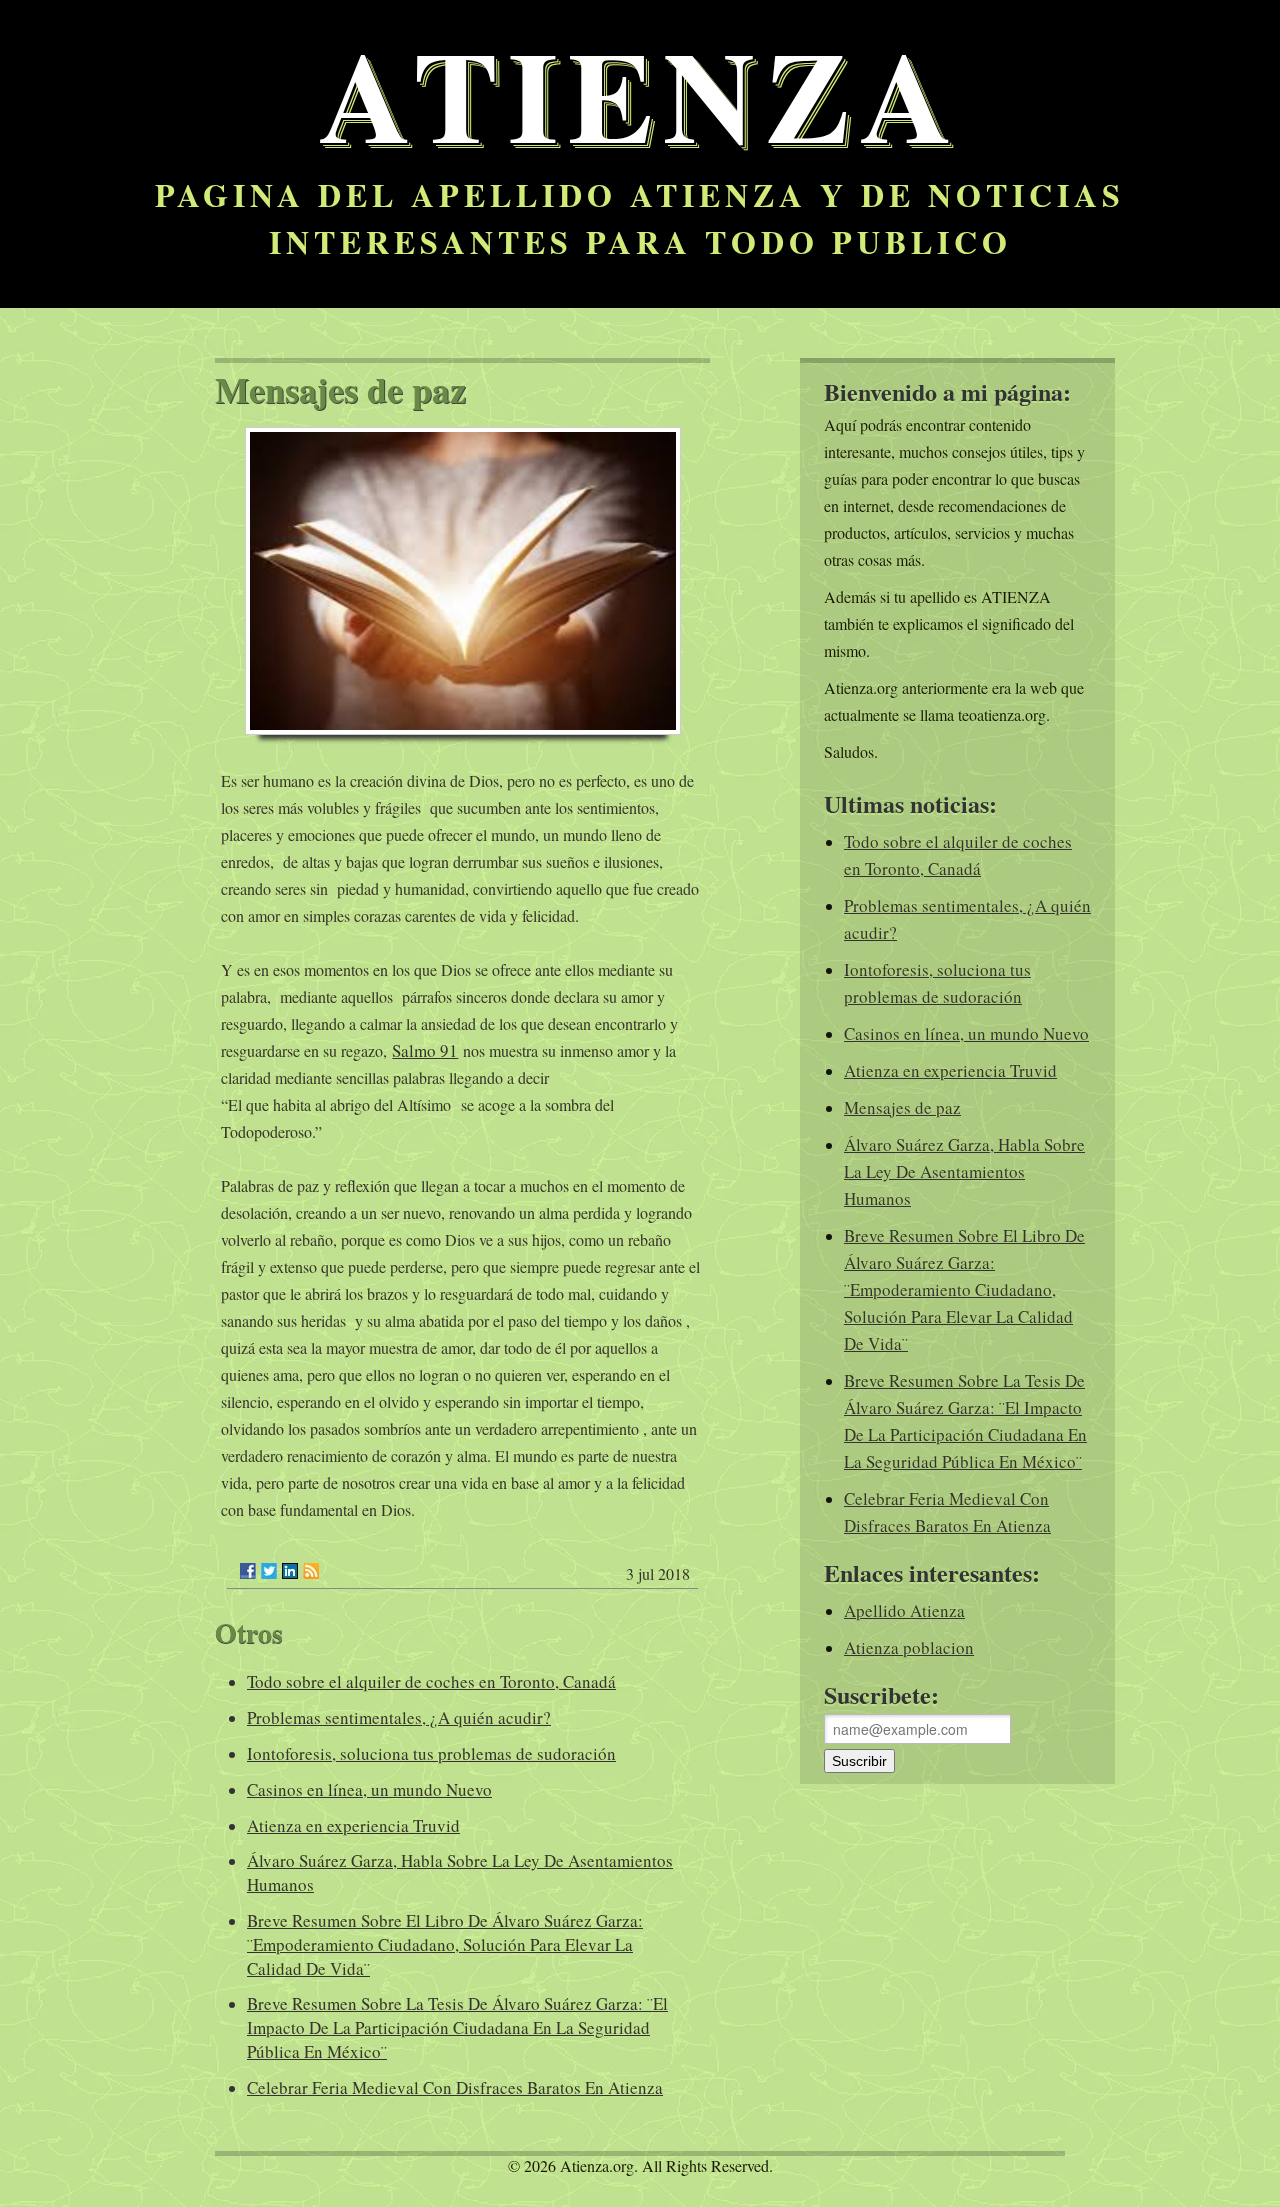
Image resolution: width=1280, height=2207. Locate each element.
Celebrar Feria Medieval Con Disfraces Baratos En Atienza (455, 2087)
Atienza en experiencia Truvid (353, 1825)
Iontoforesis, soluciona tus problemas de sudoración (431, 1753)
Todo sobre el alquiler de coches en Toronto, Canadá (431, 1681)
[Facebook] (248, 1571)
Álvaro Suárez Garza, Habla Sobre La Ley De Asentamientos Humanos (964, 1171)
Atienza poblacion (909, 1647)
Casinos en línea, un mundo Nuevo (369, 1789)
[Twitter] (269, 1571)
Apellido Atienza (904, 1610)
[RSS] (311, 1571)
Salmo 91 (425, 1050)
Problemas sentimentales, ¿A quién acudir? (399, 1717)
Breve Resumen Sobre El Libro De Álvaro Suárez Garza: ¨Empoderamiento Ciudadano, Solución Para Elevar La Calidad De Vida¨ (445, 1944)
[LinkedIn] (290, 1571)
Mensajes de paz (902, 1107)
